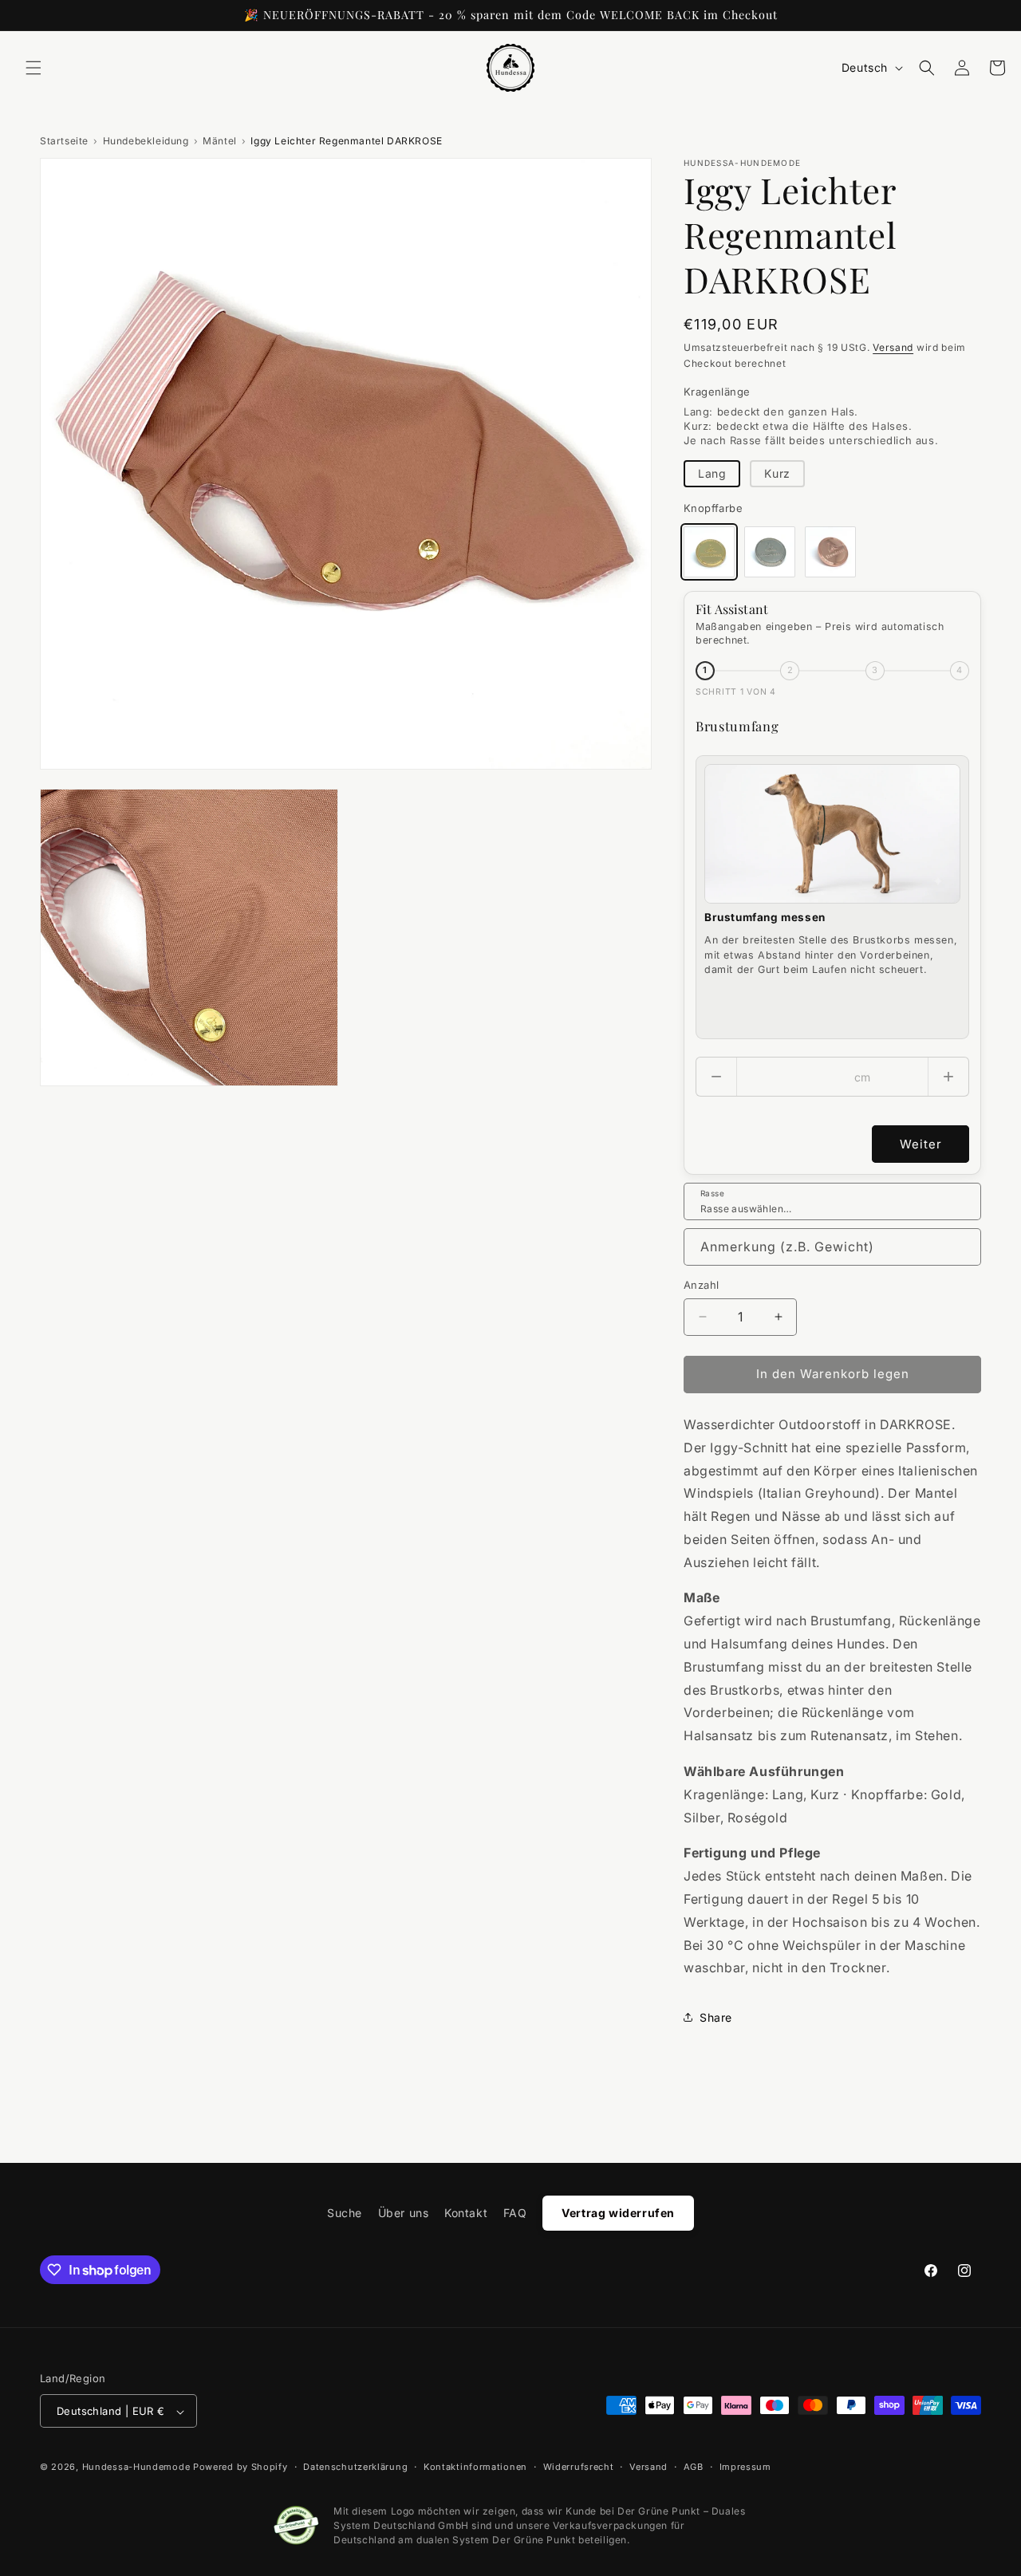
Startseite (64, 141)
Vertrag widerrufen (618, 2213)
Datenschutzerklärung (355, 2467)
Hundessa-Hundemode (136, 2468)
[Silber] (770, 552)
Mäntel (220, 141)
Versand (893, 347)
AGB (694, 2467)
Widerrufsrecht (579, 2467)
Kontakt (466, 2213)
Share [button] (716, 2017)
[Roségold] (830, 552)
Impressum (745, 2467)
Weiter (921, 1144)
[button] (34, 68)
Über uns (404, 2213)
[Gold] (709, 552)
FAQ (515, 2213)
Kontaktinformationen (475, 2467)
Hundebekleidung (146, 141)
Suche (345, 2213)
